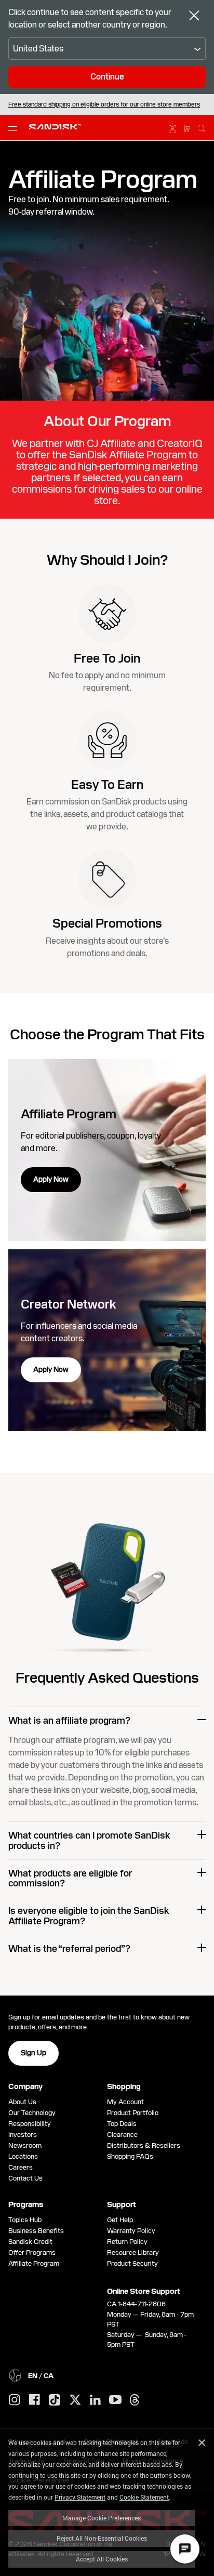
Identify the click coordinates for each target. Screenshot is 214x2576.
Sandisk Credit (30, 2242)
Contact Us (25, 2178)
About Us (22, 2102)
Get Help (120, 2220)
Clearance (122, 2135)
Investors (23, 2135)
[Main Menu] (15, 128)
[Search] (202, 127)
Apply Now (51, 1179)
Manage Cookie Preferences (102, 2518)
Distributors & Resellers (144, 2145)
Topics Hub (25, 2220)
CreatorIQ (180, 443)
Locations (23, 2156)
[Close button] (194, 17)
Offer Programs (32, 2253)
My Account (125, 2102)
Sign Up (34, 2053)
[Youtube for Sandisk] (115, 2400)
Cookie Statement (144, 2497)
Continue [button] (107, 77)
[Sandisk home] (55, 127)
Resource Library (133, 2253)
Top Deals (122, 2124)
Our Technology (32, 2113)
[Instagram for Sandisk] (15, 2400)
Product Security (132, 2263)
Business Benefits (36, 2231)
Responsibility (30, 2124)
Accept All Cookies (102, 2559)
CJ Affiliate (111, 443)
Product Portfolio (133, 2113)
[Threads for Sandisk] (135, 2400)
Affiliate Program (34, 2263)
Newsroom (25, 2145)
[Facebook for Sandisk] (35, 2400)
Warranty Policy (131, 2231)
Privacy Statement (80, 2497)
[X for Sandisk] (75, 2400)
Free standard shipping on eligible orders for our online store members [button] (104, 104)
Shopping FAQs (130, 2156)
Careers (21, 2167)
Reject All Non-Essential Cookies (102, 2538)
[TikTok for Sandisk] (55, 2400)
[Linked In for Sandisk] (95, 2400)
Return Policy (127, 2242)
